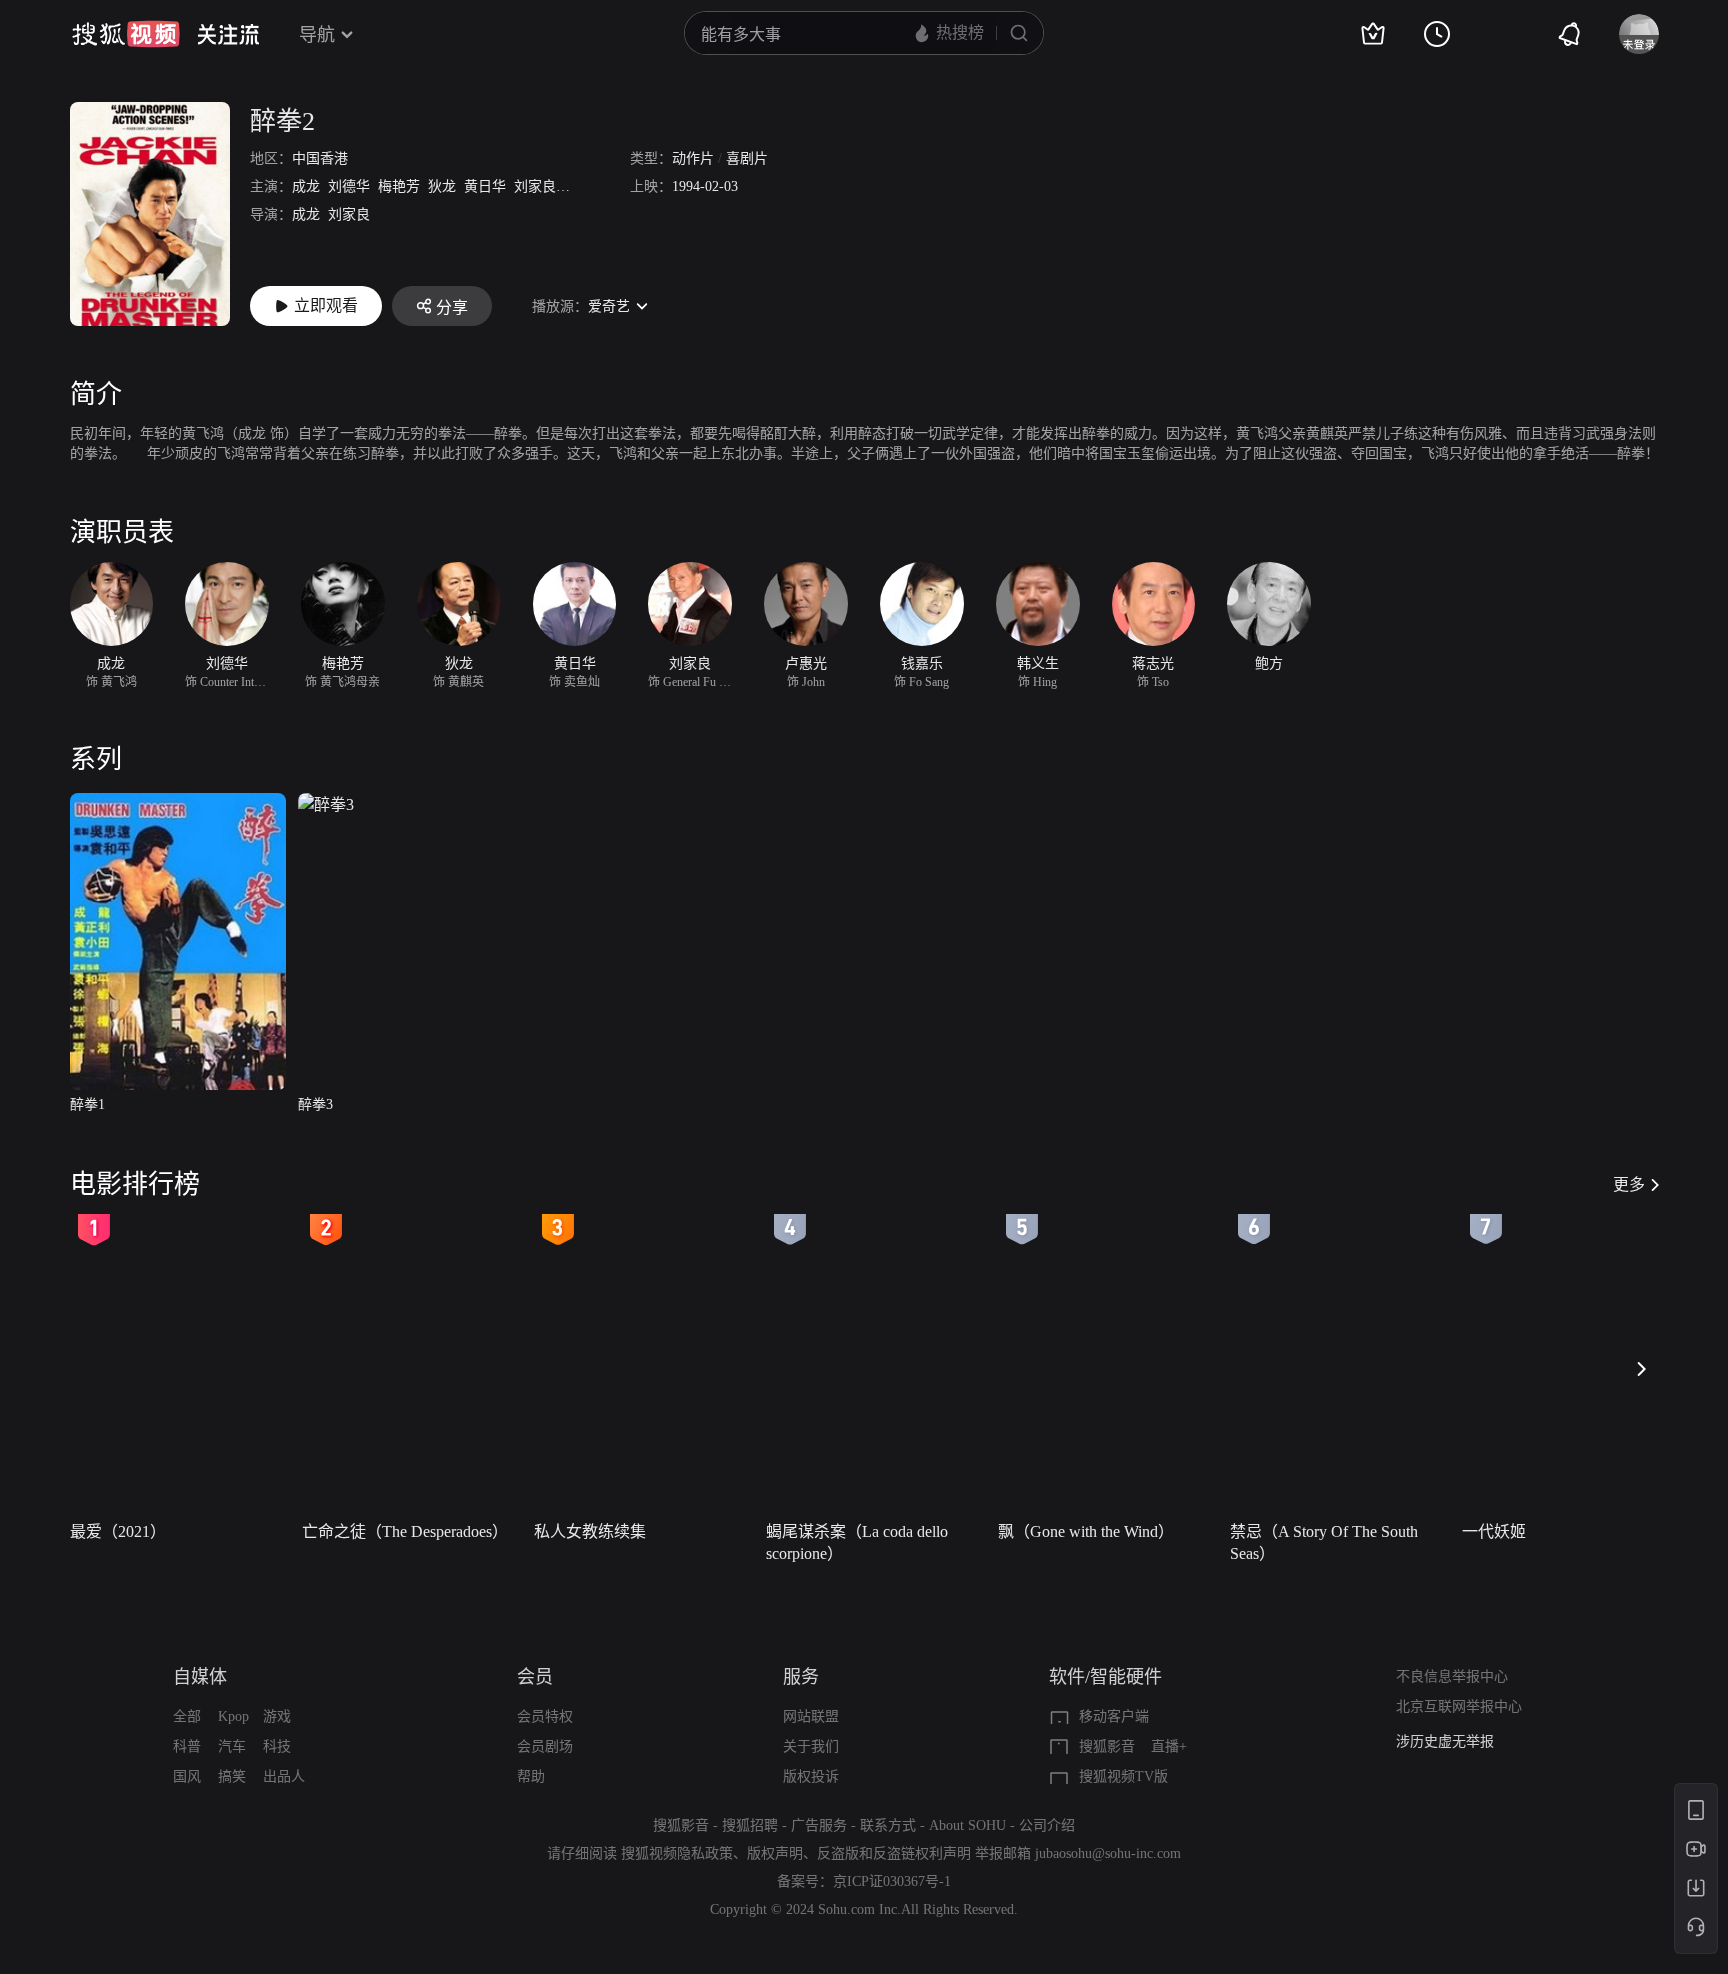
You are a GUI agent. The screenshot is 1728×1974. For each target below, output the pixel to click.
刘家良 (535, 186)
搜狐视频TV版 (1123, 1776)
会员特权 (545, 1716)
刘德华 (349, 186)
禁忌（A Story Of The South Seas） (1324, 1542)
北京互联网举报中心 (1459, 1706)
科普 (187, 1746)
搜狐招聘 (750, 1825)
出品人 (284, 1776)
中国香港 (320, 158)
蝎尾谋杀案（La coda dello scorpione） (857, 1542)
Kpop (233, 1716)
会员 (535, 1677)
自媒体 (200, 1677)
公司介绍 (1047, 1825)
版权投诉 (811, 1776)
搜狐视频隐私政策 (677, 1853)
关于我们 (811, 1746)
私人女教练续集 (590, 1531)
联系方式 (888, 1825)
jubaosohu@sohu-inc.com (1108, 1853)
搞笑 (232, 1776)
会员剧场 (545, 1746)
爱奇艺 (609, 306)
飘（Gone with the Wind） (1086, 1531)
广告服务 (819, 1825)
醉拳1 (87, 1104)
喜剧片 (747, 158)
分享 (452, 307)
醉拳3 (315, 1104)
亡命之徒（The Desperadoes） (405, 1531)
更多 (1629, 1184)
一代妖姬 (1494, 1531)
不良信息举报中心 (1452, 1676)
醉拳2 (282, 121)
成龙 (306, 186)
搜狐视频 (126, 34)
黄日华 (485, 186)
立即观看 (326, 305)
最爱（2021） (118, 1531)
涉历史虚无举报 (1445, 1741)
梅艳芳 (399, 186)
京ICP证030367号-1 (892, 1881)
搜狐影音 (1107, 1746)
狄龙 (442, 186)
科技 (277, 1746)
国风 (187, 1776)
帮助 (531, 1776)
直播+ (1169, 1746)
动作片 (693, 158)
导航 (317, 35)
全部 (187, 1716)
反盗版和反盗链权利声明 (894, 1853)
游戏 (277, 1716)
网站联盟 (811, 1716)
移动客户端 (1114, 1716)
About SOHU (967, 1825)
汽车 (232, 1746)
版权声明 (775, 1853)
